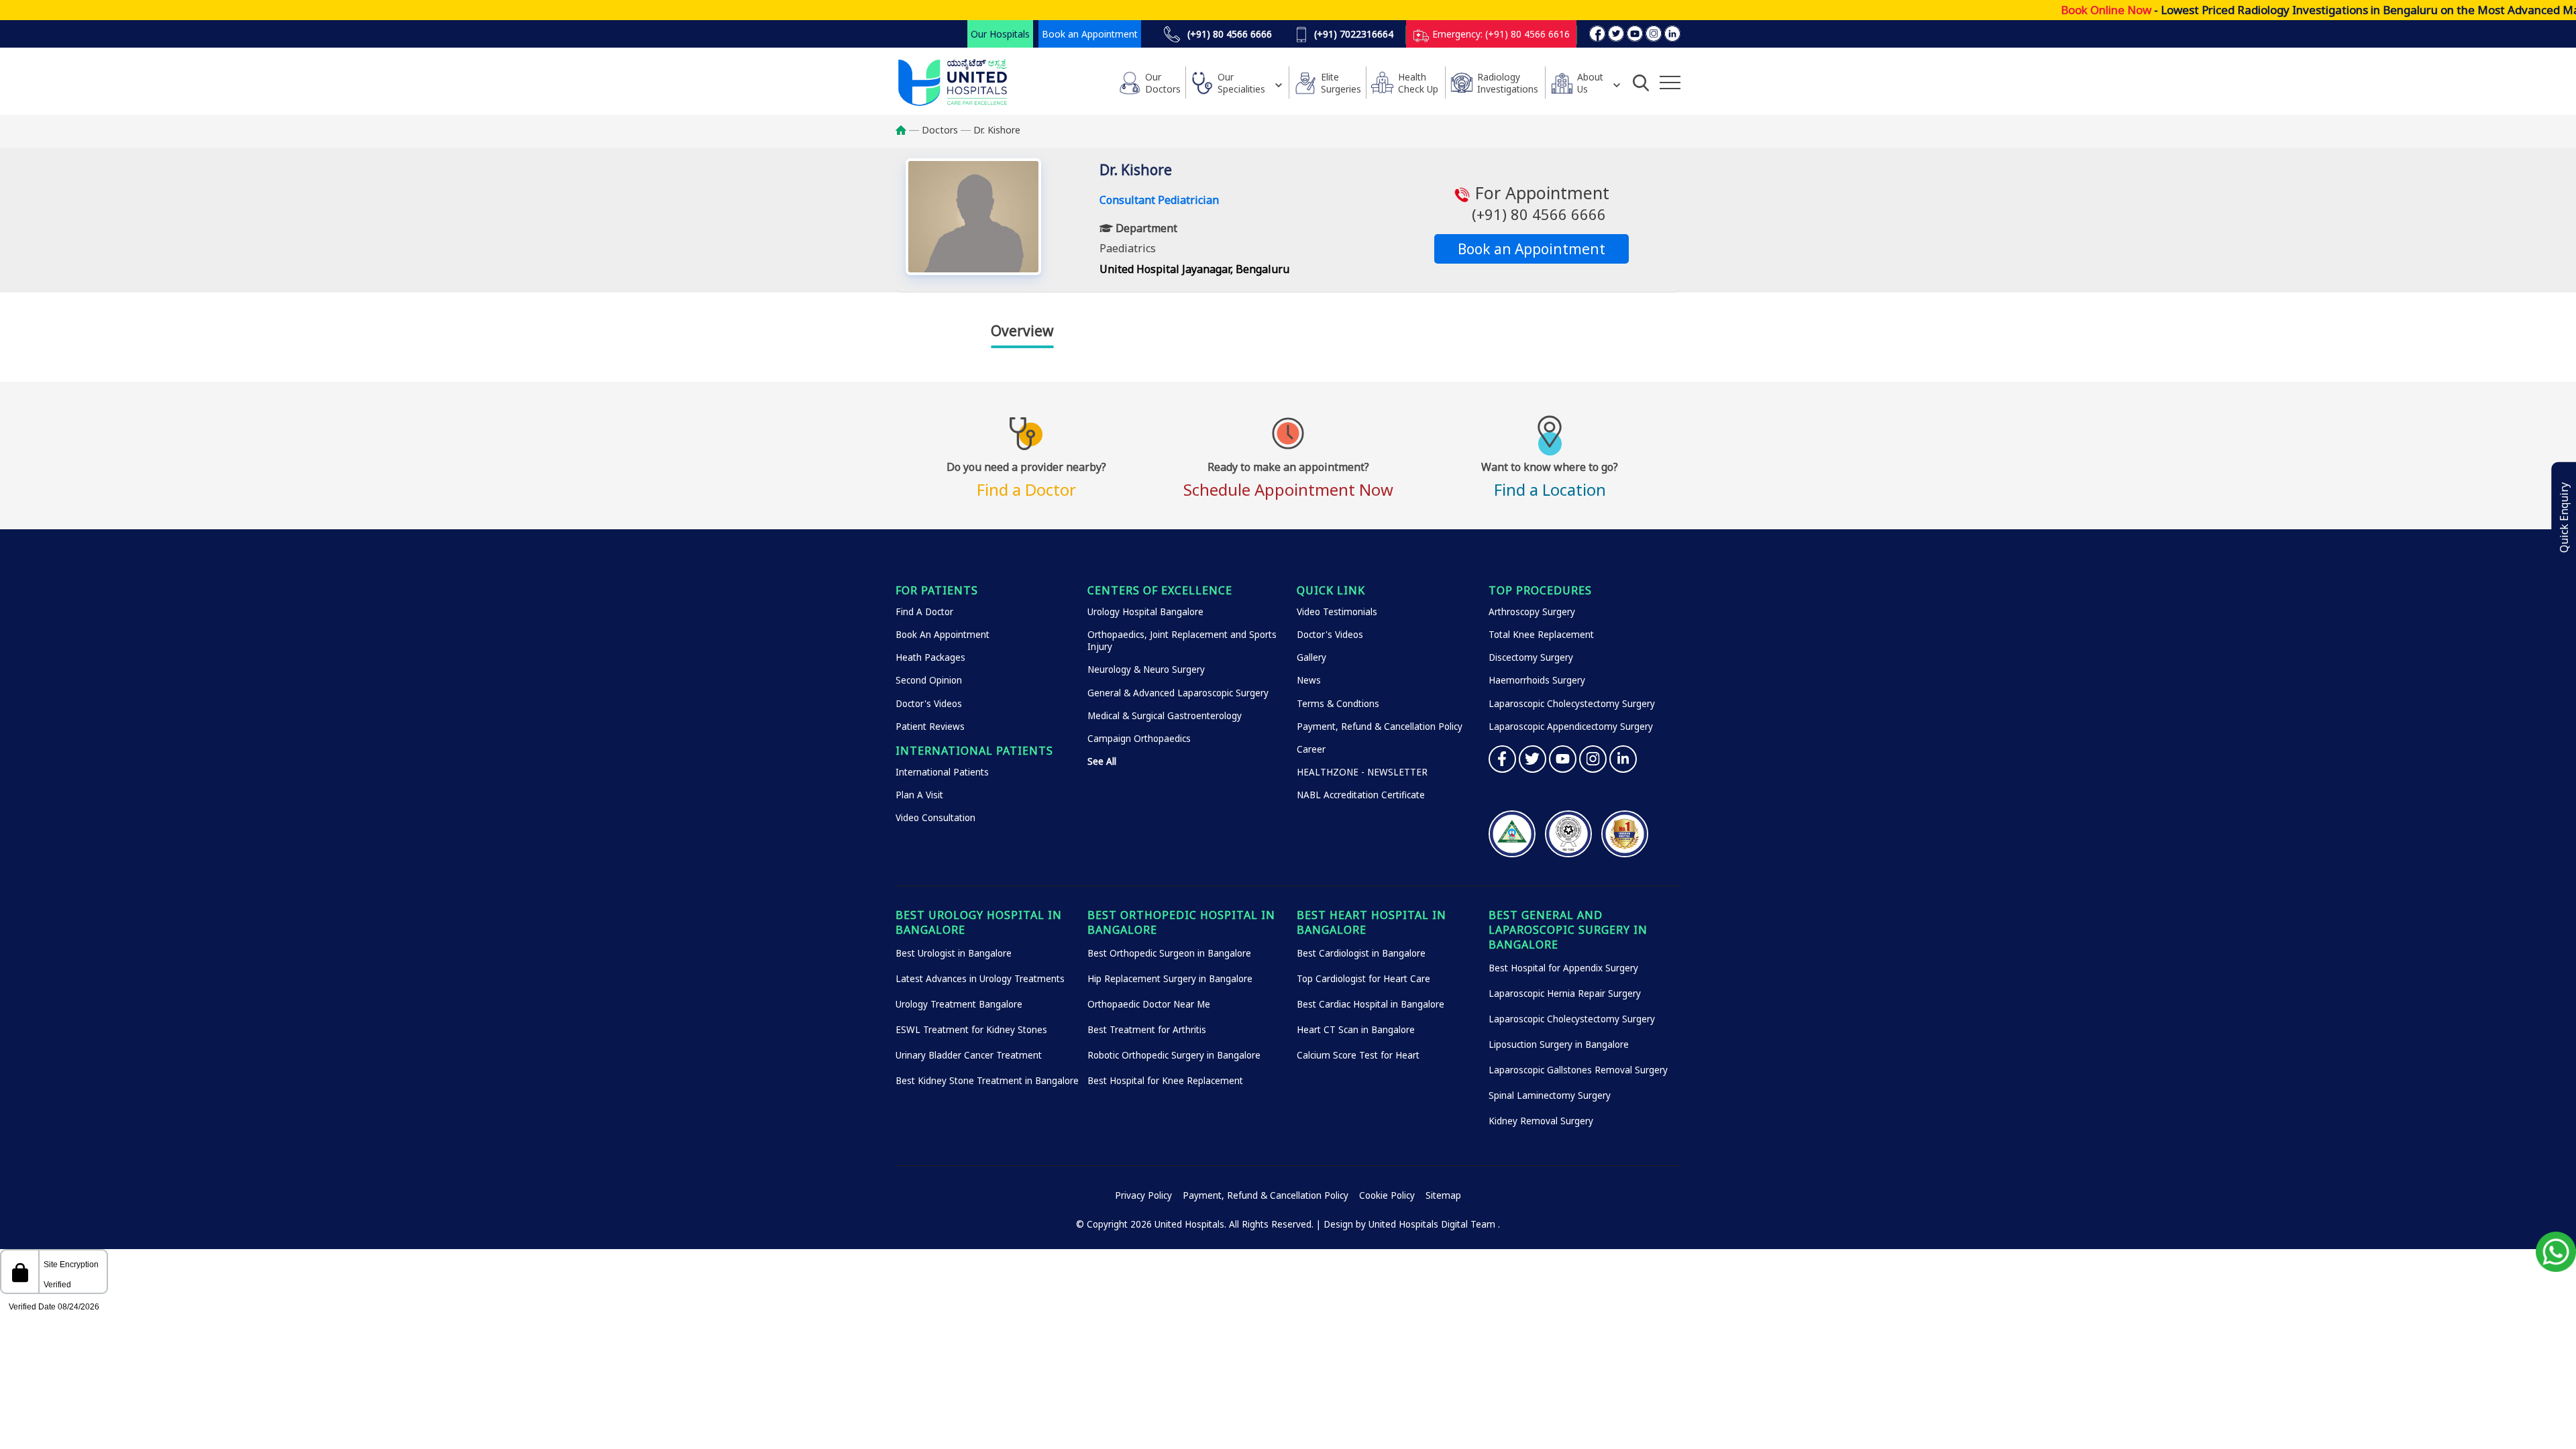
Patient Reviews (930, 727)
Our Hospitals (1000, 34)
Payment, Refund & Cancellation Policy (1380, 727)
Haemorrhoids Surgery (1537, 680)
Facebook (1502, 759)
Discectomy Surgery (1531, 657)
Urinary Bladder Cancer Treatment (969, 1055)
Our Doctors (1163, 83)
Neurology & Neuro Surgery (1146, 669)
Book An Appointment (943, 635)
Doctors (940, 130)
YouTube (1563, 759)
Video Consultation (935, 818)
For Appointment (1540, 203)
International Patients (942, 772)
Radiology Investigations (1508, 83)
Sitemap (1443, 1195)
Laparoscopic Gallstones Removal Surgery (1578, 1070)
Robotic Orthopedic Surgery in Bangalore (1174, 1055)
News (1309, 680)
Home (907, 130)
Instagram (1593, 759)
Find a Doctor (1026, 478)
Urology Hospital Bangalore (1145, 612)
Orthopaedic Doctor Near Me (1149, 1004)
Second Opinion (929, 680)
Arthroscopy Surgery (1532, 612)
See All (1102, 761)
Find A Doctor (924, 612)
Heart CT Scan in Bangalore (1356, 1030)
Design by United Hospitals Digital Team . (1412, 1224)
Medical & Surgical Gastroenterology (1165, 716)
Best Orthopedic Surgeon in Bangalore (1169, 953)
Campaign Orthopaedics (1139, 739)
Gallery (1311, 657)
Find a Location (1550, 478)
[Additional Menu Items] (1670, 83)
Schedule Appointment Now (1288, 478)
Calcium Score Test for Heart (1358, 1055)
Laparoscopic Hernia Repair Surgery (1565, 994)
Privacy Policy (1143, 1195)
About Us (1590, 83)
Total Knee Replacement (1541, 635)
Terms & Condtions (1338, 704)
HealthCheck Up (1418, 83)
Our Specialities (1241, 83)
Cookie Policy (1387, 1195)
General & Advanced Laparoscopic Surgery (1178, 693)
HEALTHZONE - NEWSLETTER (1362, 772)
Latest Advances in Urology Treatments (980, 979)
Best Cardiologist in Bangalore (1361, 953)
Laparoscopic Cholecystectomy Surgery (1572, 704)
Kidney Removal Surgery (1541, 1121)
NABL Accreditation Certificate (1361, 795)
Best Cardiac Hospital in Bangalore (1371, 1004)
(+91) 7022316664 (1352, 34)
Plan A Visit (919, 795)
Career (1311, 749)
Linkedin (1623, 759)
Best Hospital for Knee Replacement (1165, 1081)
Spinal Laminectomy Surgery (1550, 1095)
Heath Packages (930, 657)
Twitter (1533, 759)
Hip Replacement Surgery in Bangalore (1170, 979)
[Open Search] (1641, 83)
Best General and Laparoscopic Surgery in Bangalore (1568, 930)
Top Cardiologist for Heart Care (1363, 979)
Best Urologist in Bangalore (954, 953)
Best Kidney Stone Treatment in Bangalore (987, 1081)
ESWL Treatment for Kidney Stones (971, 1030)
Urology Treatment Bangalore (959, 1004)
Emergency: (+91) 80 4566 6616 (1500, 34)
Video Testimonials (1337, 612)
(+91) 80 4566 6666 (1228, 34)
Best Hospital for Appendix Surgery (1563, 968)
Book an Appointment (1090, 34)
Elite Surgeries (1341, 83)
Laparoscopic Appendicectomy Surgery (1571, 727)
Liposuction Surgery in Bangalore (1559, 1044)
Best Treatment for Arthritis (1147, 1030)
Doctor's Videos (929, 704)
